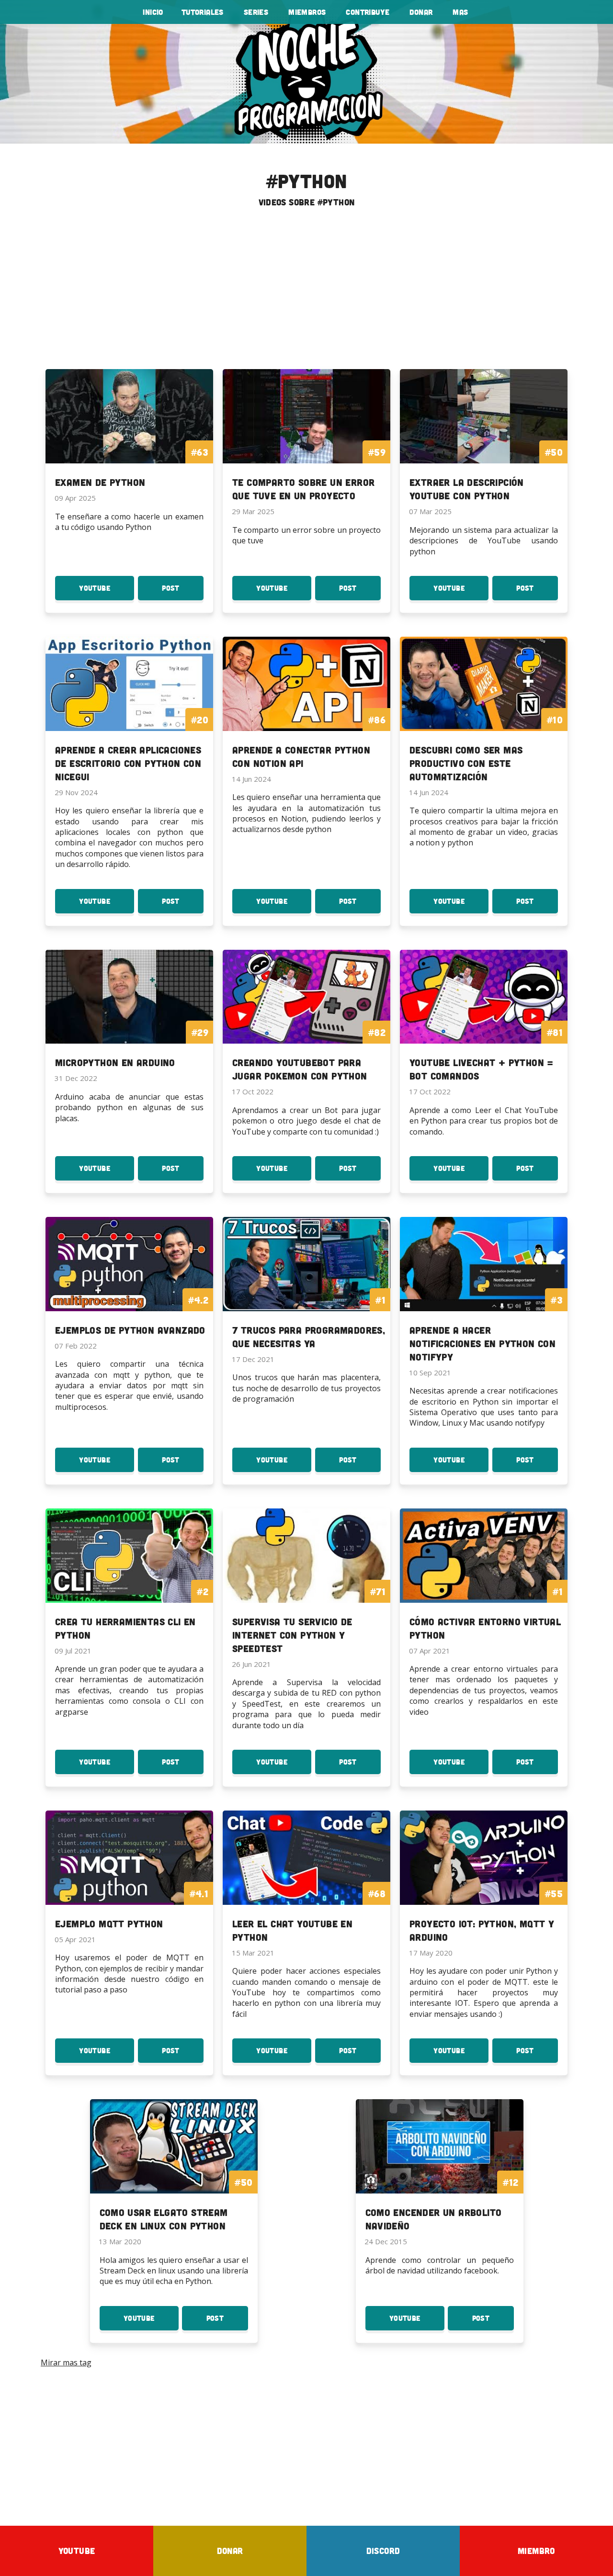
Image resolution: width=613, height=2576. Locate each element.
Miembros (307, 12)
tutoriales (203, 12)
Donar (421, 12)
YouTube (107, 592)
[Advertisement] (306, 292)
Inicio (153, 12)
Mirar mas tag (66, 2362)
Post (183, 592)
